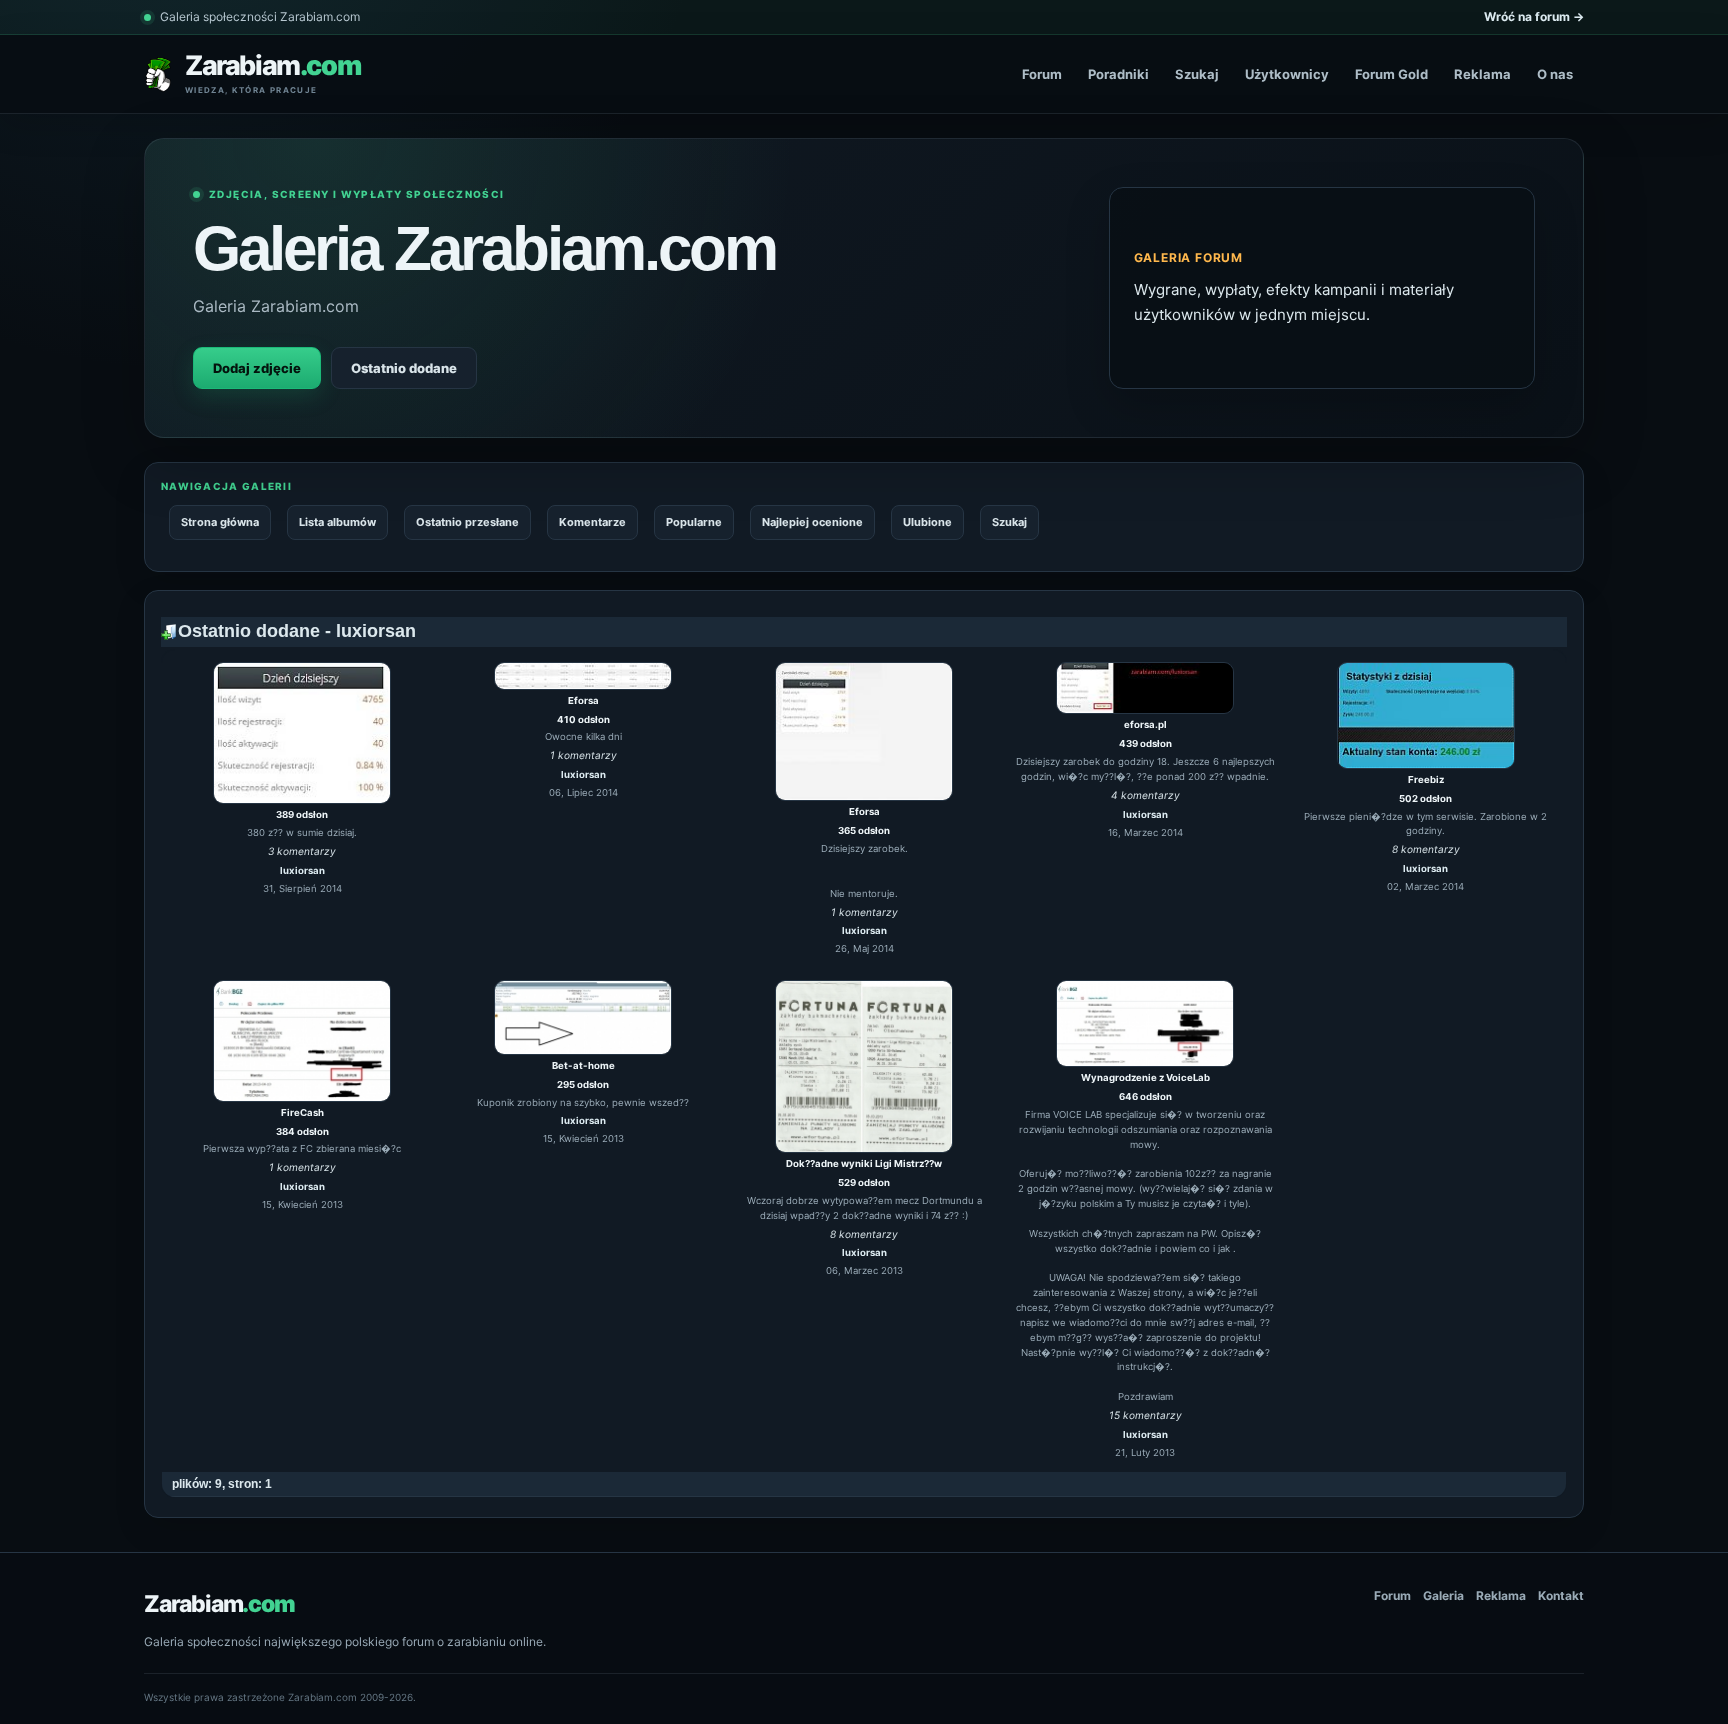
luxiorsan (302, 870)
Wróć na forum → (1534, 16)
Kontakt (1561, 1595)
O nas (1555, 74)
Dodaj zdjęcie (257, 368)
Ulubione (927, 522)
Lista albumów (337, 522)
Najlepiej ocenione (812, 522)
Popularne (694, 522)
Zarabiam (219, 1604)
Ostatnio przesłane (467, 522)
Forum (1042, 74)
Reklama (1482, 74)
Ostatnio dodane (404, 368)
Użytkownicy (1287, 74)
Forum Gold (1391, 74)
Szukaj (1197, 74)
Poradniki (1118, 74)
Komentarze (592, 522)
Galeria (1443, 1595)
